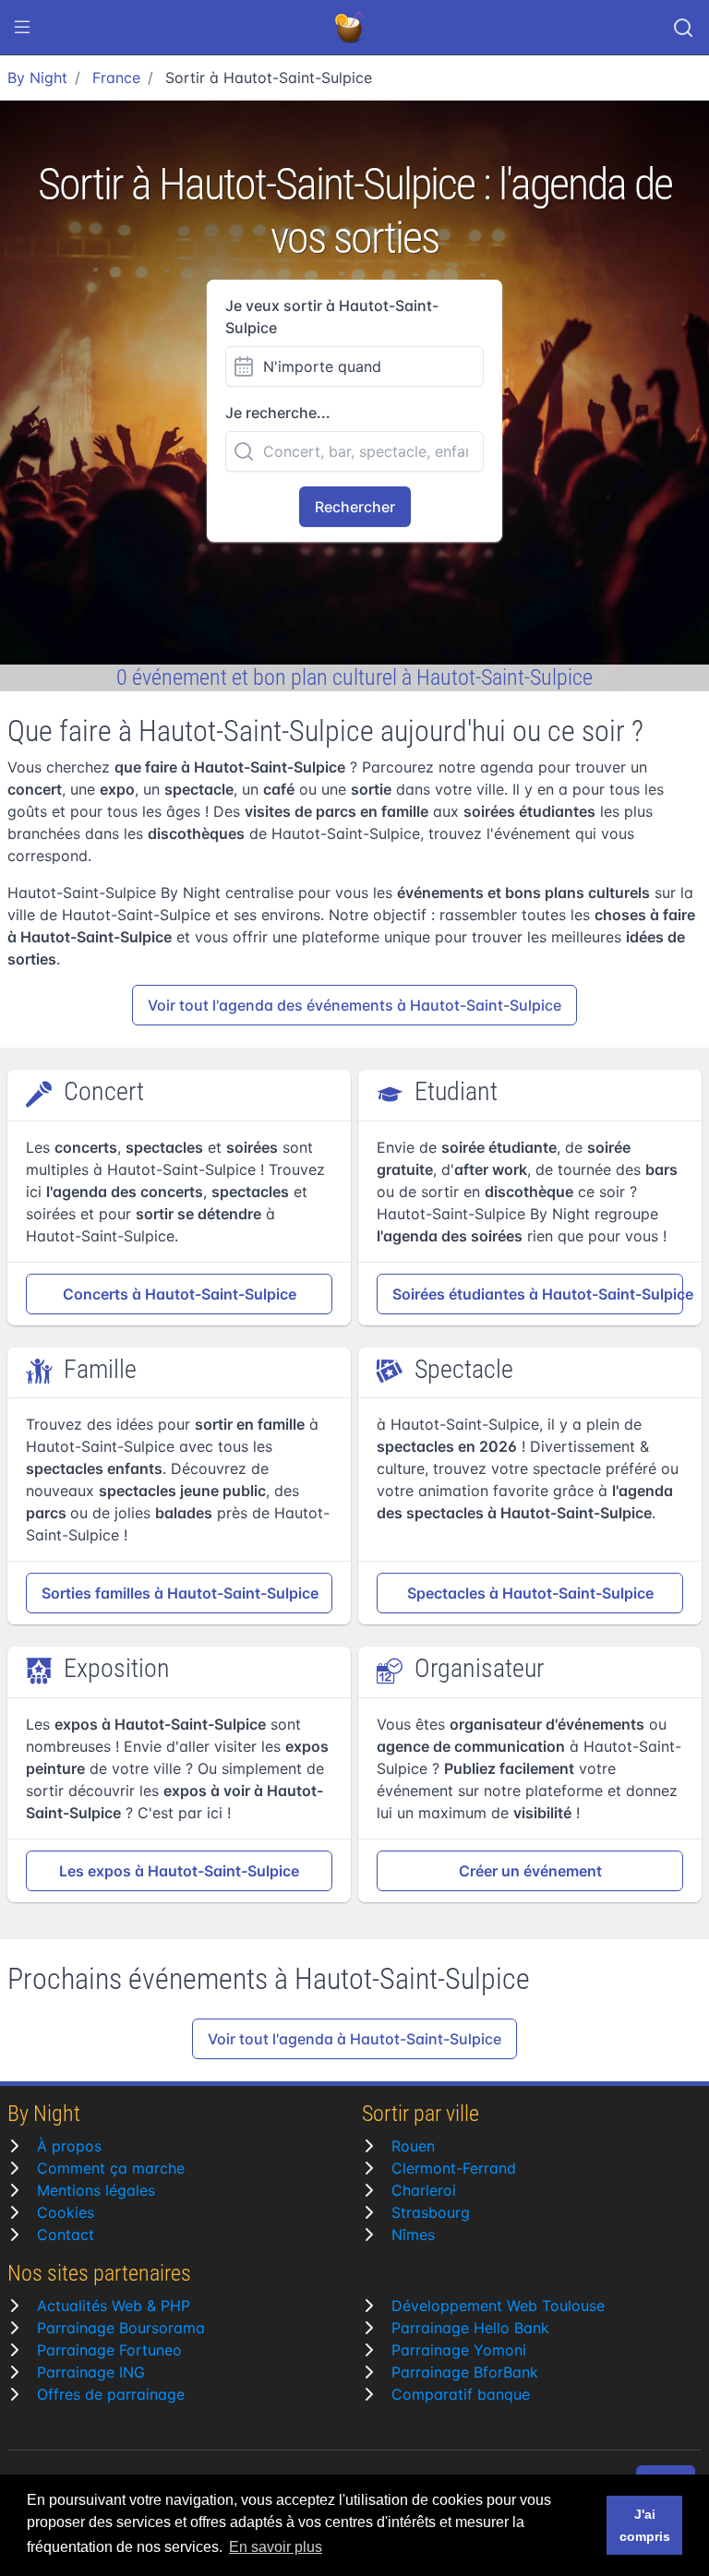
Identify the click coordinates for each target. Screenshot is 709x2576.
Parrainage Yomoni (459, 2350)
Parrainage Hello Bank (470, 2328)
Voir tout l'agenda (354, 1005)
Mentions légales (96, 2190)
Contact (66, 2235)
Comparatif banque (461, 2394)
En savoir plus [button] (276, 2547)
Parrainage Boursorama (121, 2328)
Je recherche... (278, 413)
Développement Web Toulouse (498, 2306)
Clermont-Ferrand (454, 2168)
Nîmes (413, 2235)
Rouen (413, 2146)
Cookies (66, 2212)
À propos (69, 2146)
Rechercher (355, 507)
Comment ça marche (111, 2168)
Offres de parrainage (111, 2394)
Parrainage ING (91, 2372)
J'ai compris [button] (645, 2525)
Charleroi (424, 2190)
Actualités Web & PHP (114, 2306)
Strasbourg (431, 2212)
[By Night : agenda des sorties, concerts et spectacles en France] (351, 28)
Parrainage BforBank (465, 2372)
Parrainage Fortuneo (109, 2350)
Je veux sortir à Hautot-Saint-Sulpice (332, 317)
